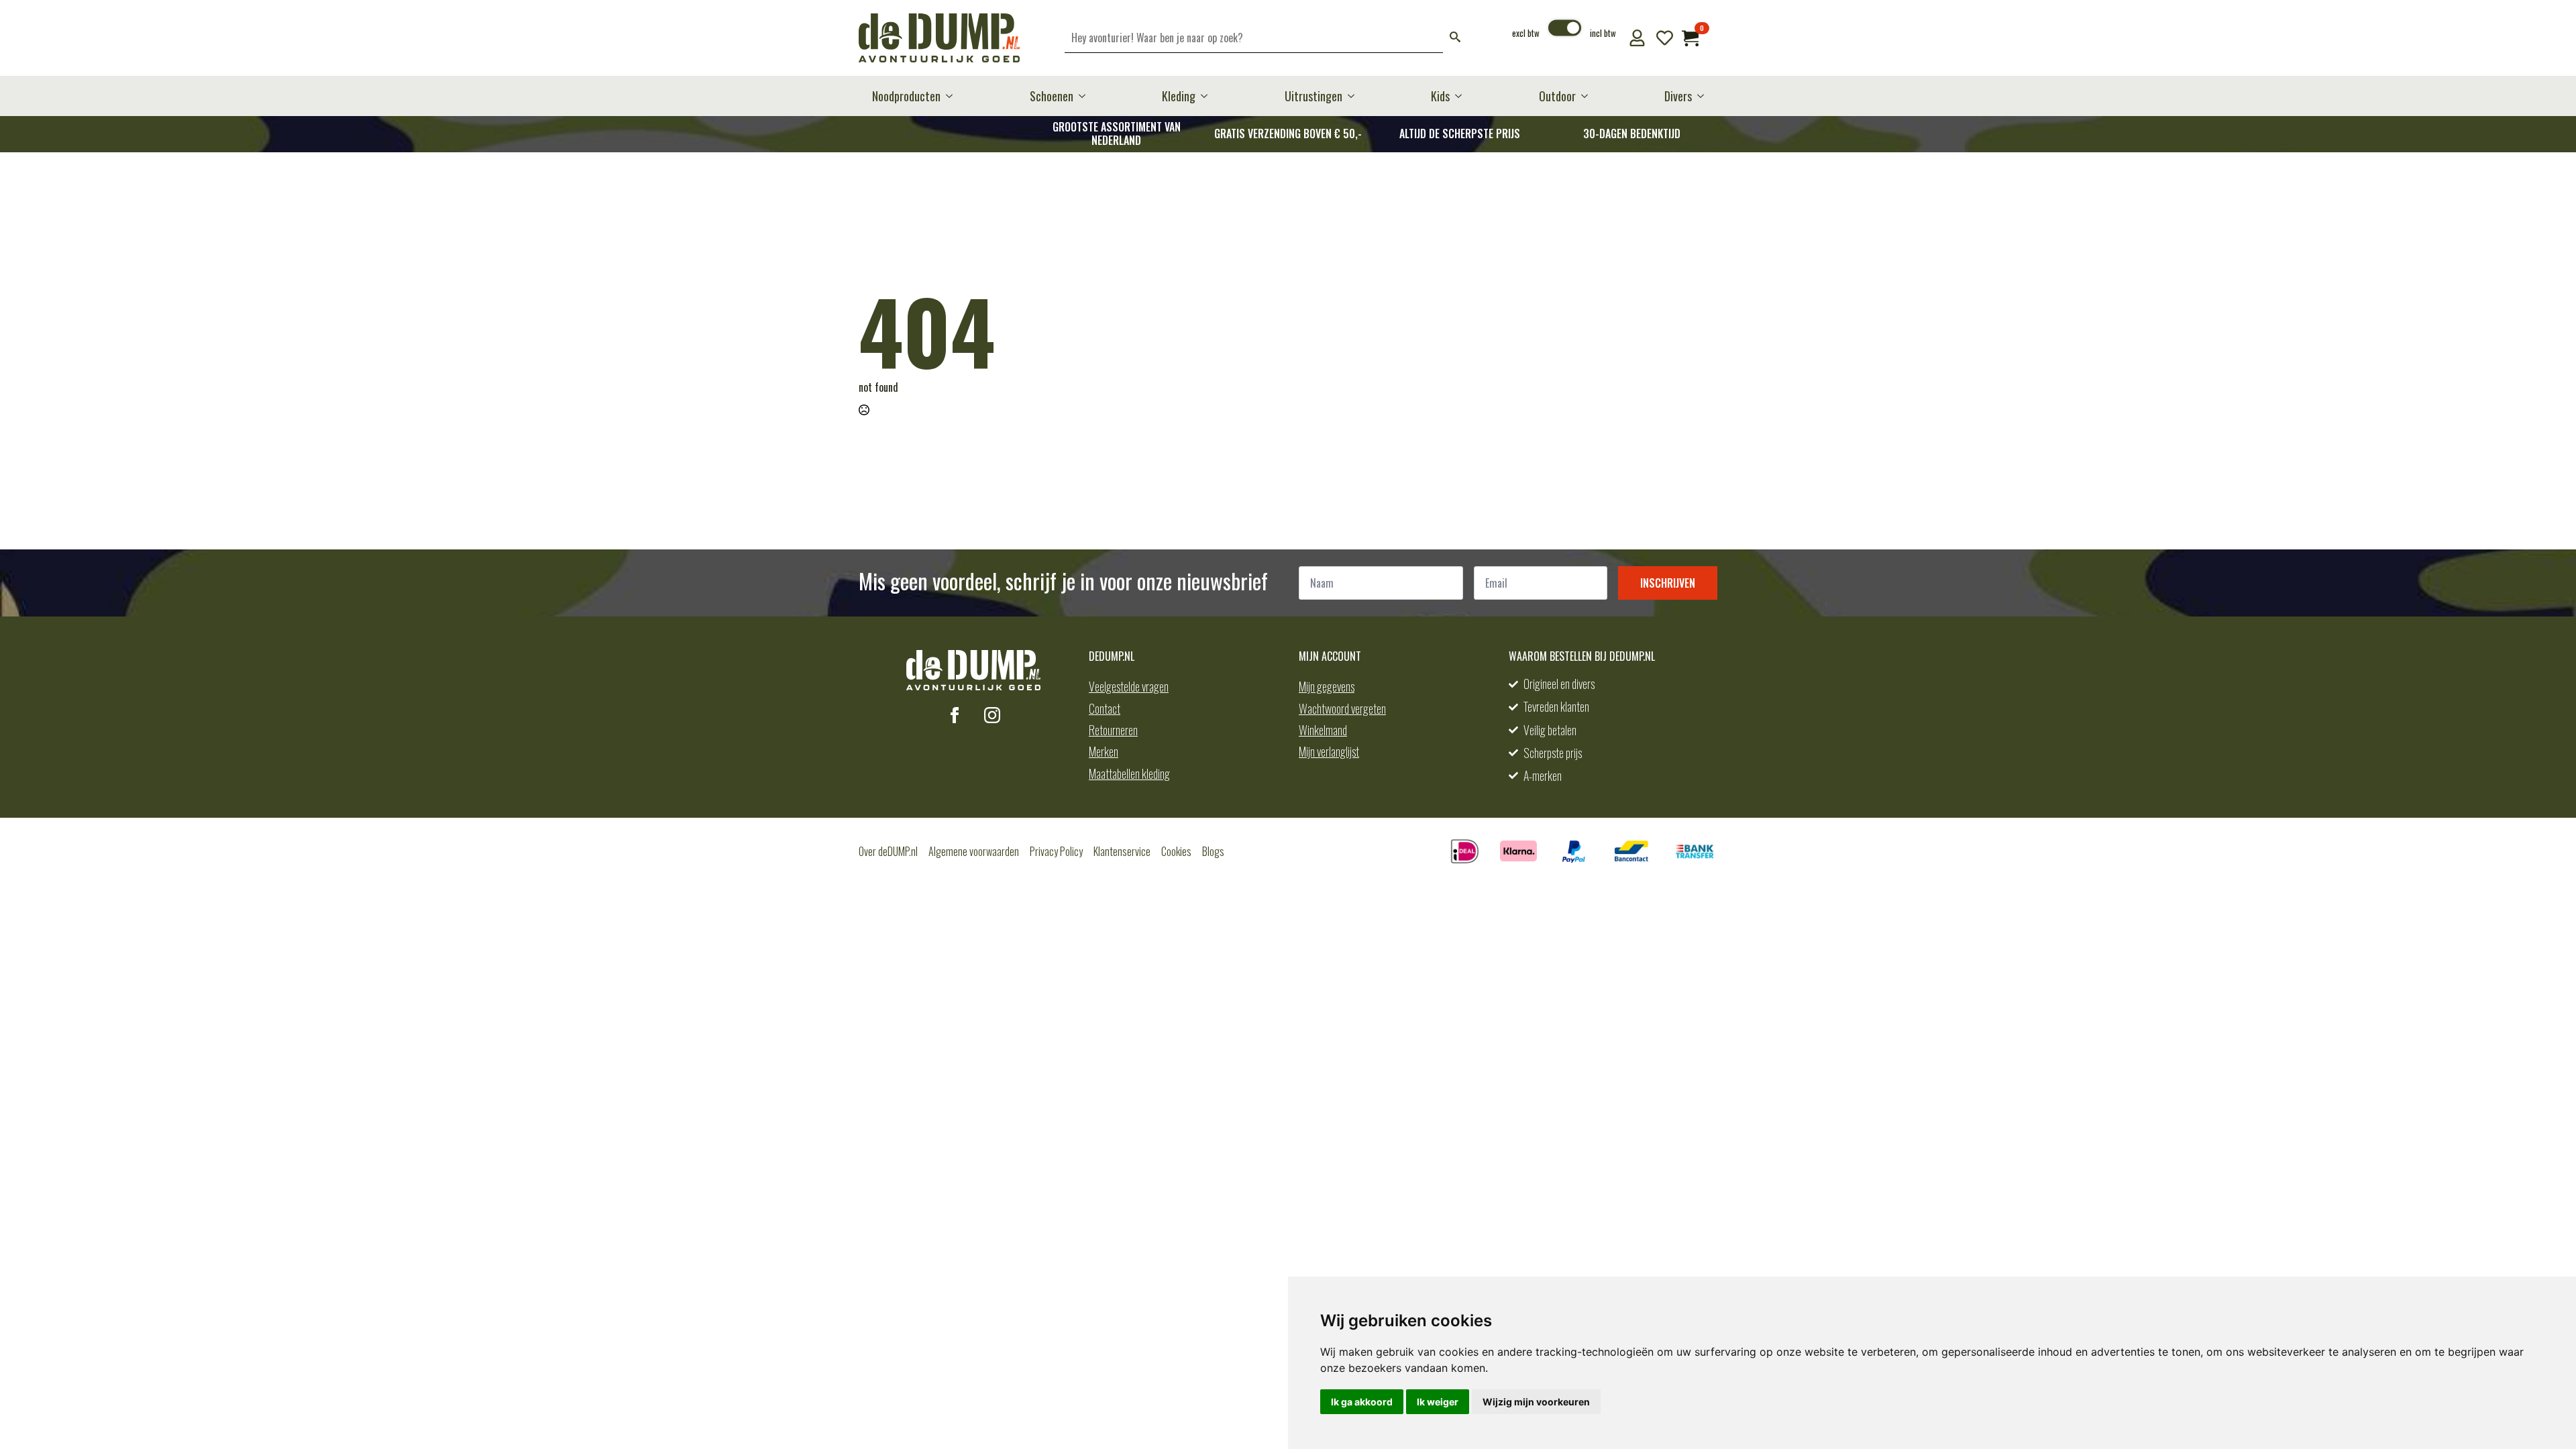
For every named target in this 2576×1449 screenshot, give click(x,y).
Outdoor (1557, 96)
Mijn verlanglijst (1329, 751)
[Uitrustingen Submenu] (1355, 96)
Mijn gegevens (1327, 686)
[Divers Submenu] (1705, 96)
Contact (1105, 708)
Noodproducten (906, 96)
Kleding (1179, 96)
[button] (1455, 38)
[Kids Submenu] (1462, 96)
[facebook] (955, 715)
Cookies (1176, 851)
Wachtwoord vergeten (1342, 708)
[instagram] (992, 715)
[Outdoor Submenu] (1589, 96)
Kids (1440, 96)
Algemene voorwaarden (974, 851)
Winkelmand (1323, 730)
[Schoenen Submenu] (1086, 96)
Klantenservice (1122, 851)
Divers (1678, 96)
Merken (1104, 751)
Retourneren (1113, 730)
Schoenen (1052, 96)
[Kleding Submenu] (1208, 96)
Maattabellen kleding (1129, 773)
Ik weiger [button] (1438, 1402)
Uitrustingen (1313, 96)
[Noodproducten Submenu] (953, 96)
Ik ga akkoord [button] (1362, 1402)
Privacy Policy (1056, 851)
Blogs (1213, 851)
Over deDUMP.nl (888, 851)
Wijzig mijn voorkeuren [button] (1536, 1402)
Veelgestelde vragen (1129, 686)
